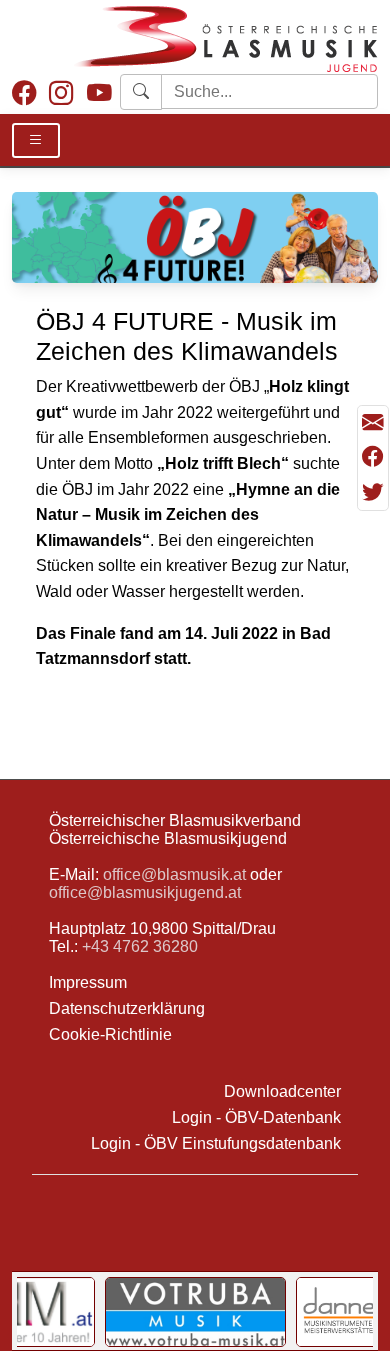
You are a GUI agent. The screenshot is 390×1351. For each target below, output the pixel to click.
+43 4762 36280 (140, 946)
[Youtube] (99, 94)
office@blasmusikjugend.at (145, 892)
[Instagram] (61, 94)
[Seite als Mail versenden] (373, 423)
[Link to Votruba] (195, 1312)
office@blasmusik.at (174, 874)
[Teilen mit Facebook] (373, 458)
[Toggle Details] (36, 140)
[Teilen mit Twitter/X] (373, 492)
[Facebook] (24, 94)
